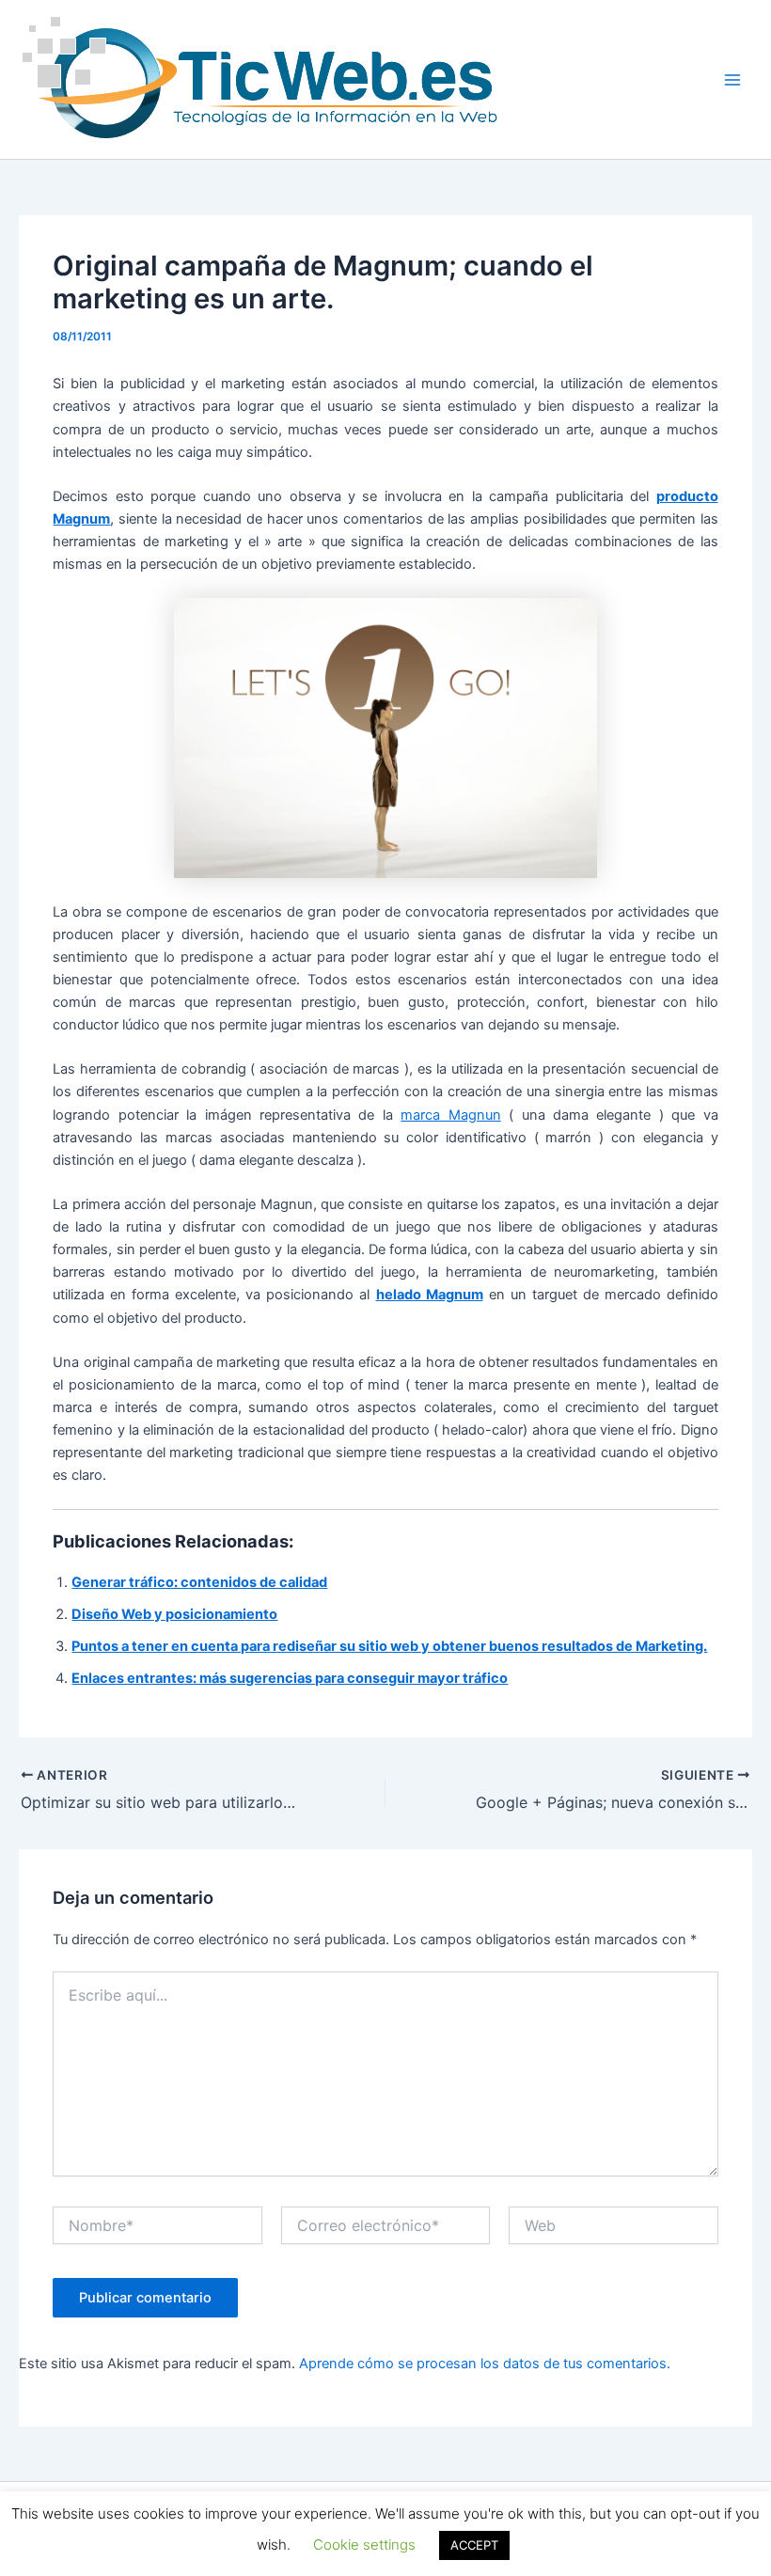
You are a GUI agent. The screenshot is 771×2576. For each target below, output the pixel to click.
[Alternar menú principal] (732, 80)
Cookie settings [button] (364, 2545)
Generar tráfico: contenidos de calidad (199, 1582)
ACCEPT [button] (474, 2545)
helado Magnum (430, 1295)
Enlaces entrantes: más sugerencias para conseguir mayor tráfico (290, 1678)
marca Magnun (450, 1115)
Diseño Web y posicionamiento (174, 1614)
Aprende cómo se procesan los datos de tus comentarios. (485, 2364)
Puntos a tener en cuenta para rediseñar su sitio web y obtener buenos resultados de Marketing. (389, 1646)
